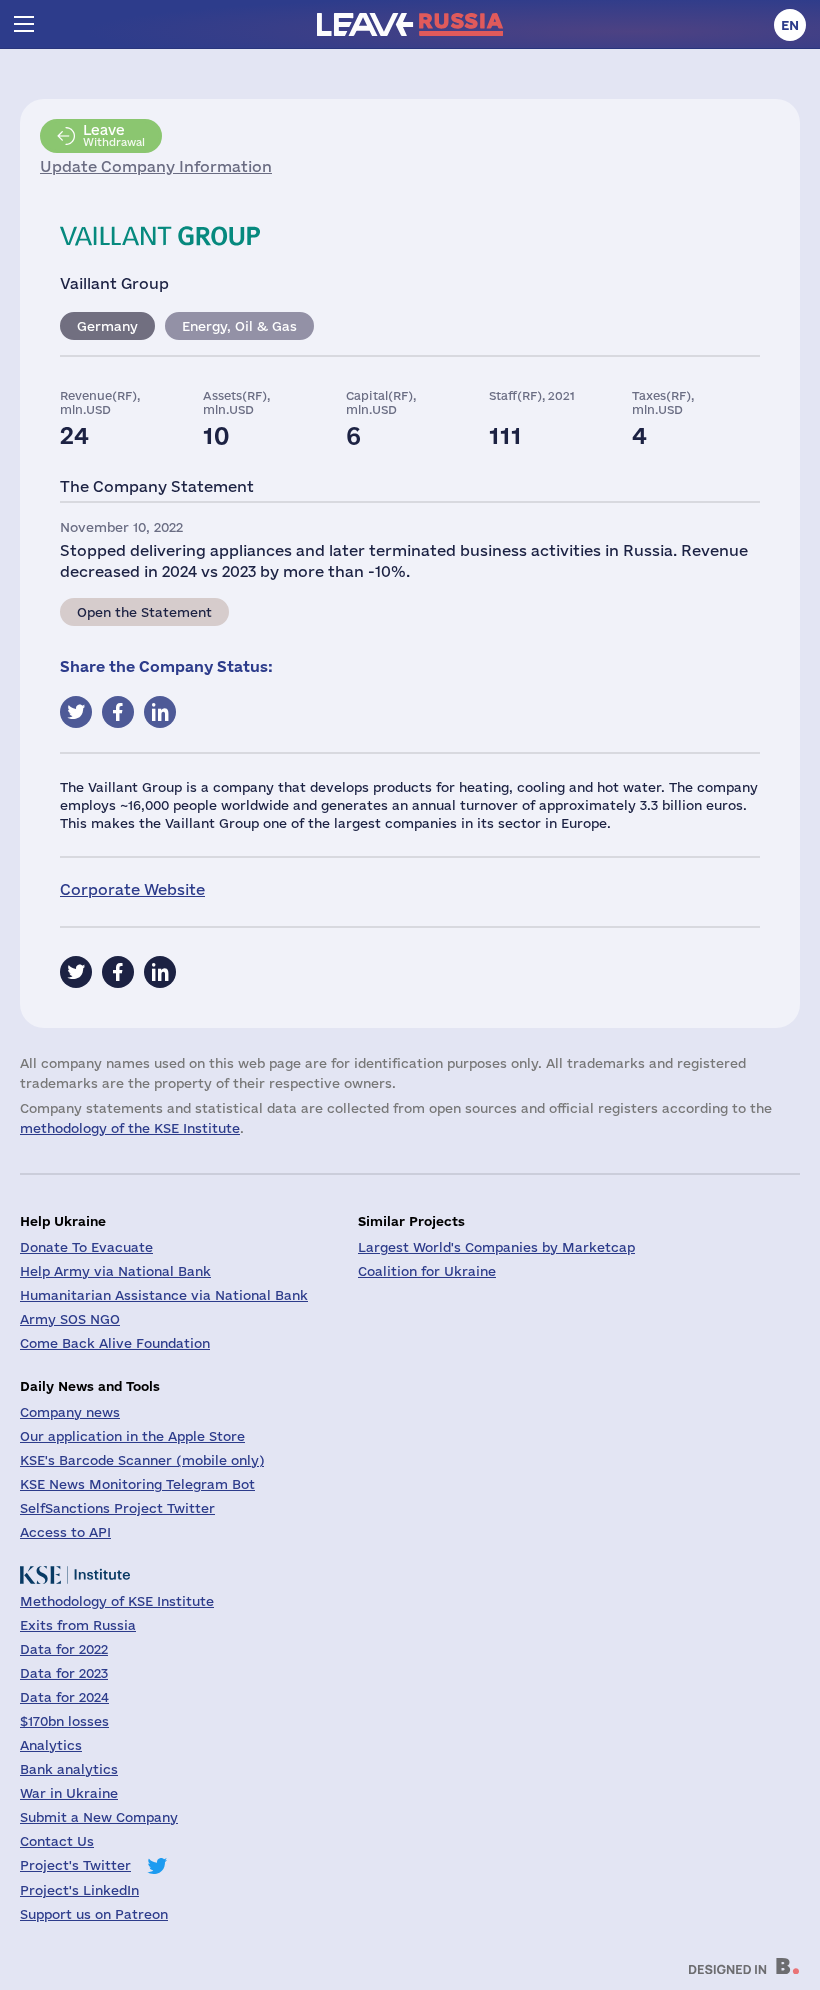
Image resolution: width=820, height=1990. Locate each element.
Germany (107, 326)
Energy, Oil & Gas (239, 326)
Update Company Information (156, 166)
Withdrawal (114, 135)
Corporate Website (132, 889)
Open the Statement (144, 612)
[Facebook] (118, 972)
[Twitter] (76, 972)
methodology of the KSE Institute (130, 1128)
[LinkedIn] (160, 972)
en (790, 25)
